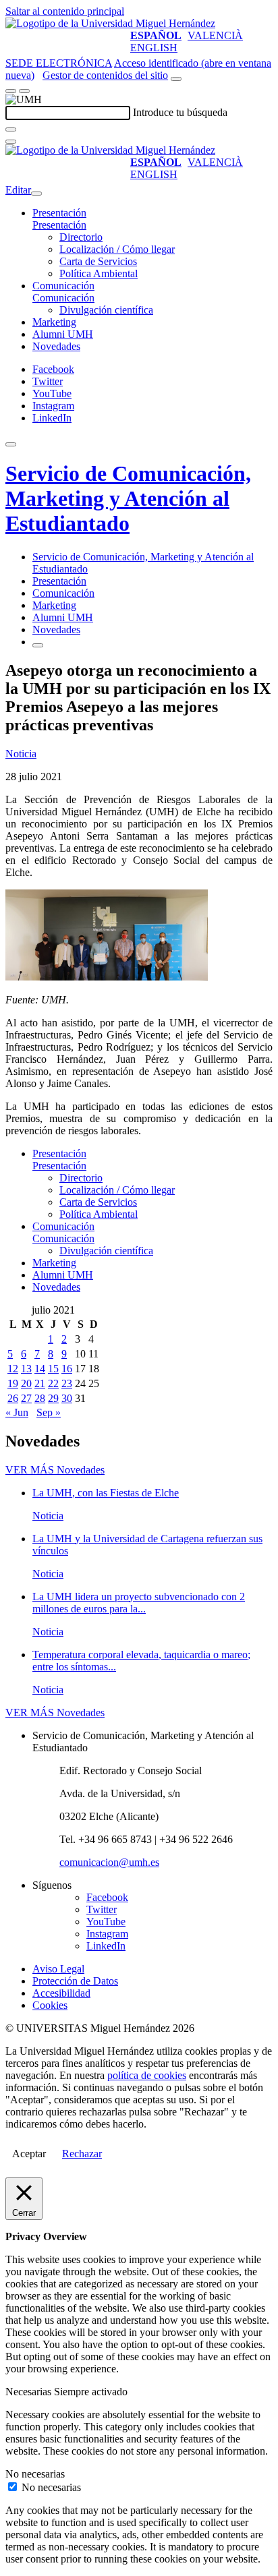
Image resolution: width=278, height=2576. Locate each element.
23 (67, 1383)
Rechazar (82, 2154)
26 (13, 1398)
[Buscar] (11, 129)
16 (67, 1369)
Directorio (81, 237)
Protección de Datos (75, 1981)
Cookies (50, 2005)
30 (67, 1398)
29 (53, 1398)
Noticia (21, 754)
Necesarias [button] (30, 2392)
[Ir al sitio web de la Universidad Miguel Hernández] (110, 23)
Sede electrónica (59, 63)
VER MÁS (55, 1470)
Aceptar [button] (29, 2154)
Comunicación (63, 286)
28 (40, 1398)
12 (13, 1369)
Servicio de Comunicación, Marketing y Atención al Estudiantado (128, 498)
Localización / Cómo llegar (117, 249)
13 (26, 1369)
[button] (59, 225)
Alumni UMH (63, 334)
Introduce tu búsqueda (180, 112)
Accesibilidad (61, 1993)
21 (40, 1383)
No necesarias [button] (35, 2474)
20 (26, 1383)
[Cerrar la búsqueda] (11, 142)
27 (26, 1398)
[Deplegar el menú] (38, 645)
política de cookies (147, 2075)
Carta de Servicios (98, 261)
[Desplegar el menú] (24, 91)
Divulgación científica (106, 310)
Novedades (56, 346)
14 (40, 1369)
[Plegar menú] (36, 194)
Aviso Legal (58, 1969)
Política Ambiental (99, 273)
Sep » (49, 1412)
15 (53, 1369)
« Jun (17, 1412)
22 (53, 1383)
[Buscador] (176, 79)
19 (13, 1383)
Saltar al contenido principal (65, 11)
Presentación (59, 213)
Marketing (54, 322)
